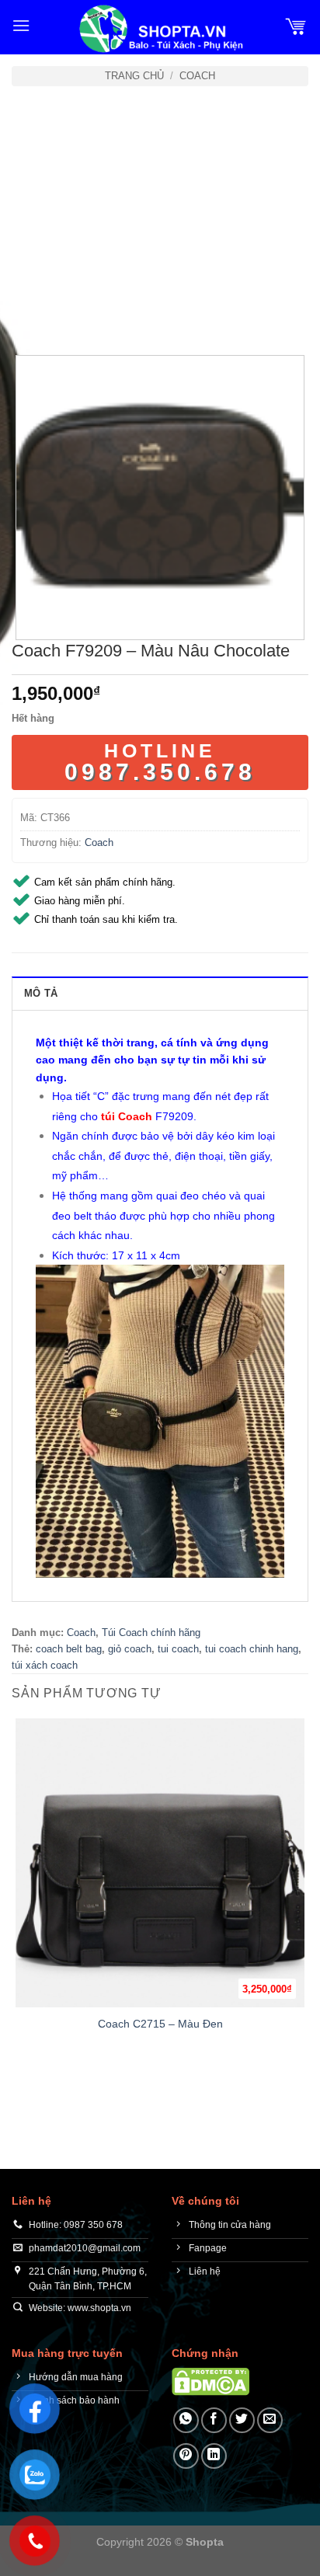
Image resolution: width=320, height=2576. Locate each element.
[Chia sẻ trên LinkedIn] (214, 2456)
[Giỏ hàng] (296, 26)
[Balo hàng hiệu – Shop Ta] (160, 29)
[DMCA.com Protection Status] (210, 2381)
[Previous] (27, 312)
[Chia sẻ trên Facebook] (214, 2420)
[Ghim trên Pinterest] (186, 2456)
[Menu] (21, 25)
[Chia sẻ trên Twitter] (242, 2420)
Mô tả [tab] (41, 993)
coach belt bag (69, 1649)
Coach (197, 76)
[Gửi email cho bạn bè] (270, 2420)
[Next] (70, 312)
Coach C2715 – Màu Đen (160, 2024)
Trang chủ (134, 76)
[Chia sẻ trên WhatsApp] (186, 2420)
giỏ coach (130, 1649)
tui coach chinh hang (252, 1649)
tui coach (178, 1649)
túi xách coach (45, 1665)
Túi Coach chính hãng (151, 1633)
